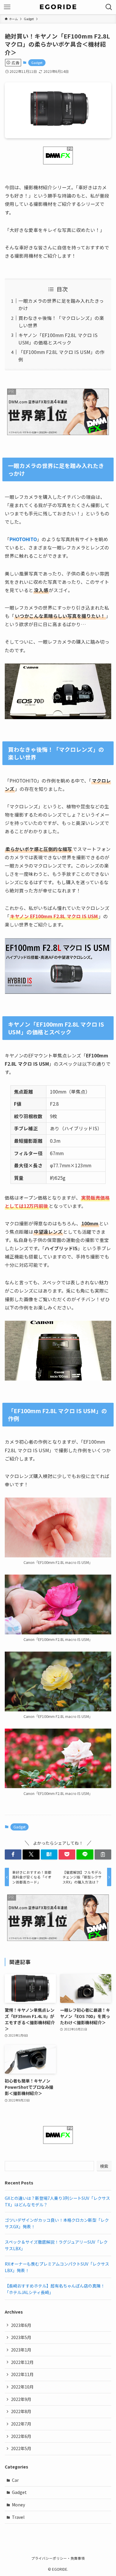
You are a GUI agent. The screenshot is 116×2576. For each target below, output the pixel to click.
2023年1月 (21, 2350)
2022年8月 (21, 2411)
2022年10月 (22, 2387)
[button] (13, 1854)
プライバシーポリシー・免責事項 (58, 2558)
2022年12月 (22, 2362)
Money (18, 2505)
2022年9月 (21, 2399)
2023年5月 (21, 2337)
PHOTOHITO (23, 539)
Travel (18, 2517)
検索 (104, 2166)
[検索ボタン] (109, 7)
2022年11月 (22, 2374)
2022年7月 (21, 2424)
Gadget (37, 62)
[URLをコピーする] (103, 1854)
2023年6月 (21, 2325)
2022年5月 (21, 2448)
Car (15, 2480)
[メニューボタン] (7, 7)
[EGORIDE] (58, 7)
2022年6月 (21, 2436)
